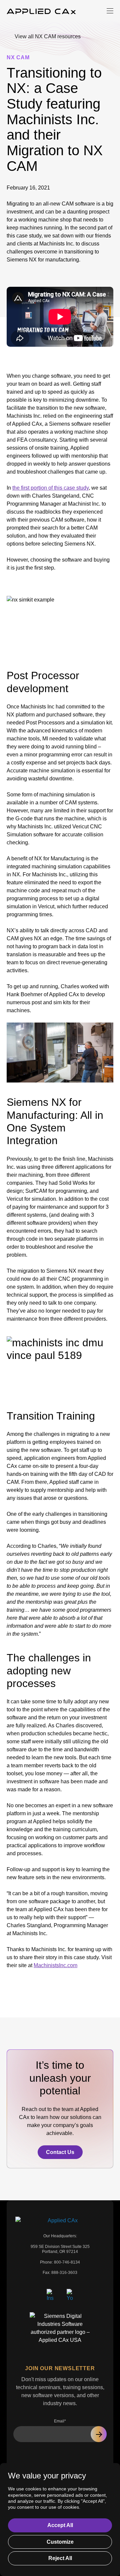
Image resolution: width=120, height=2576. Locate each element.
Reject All (60, 2558)
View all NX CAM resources (48, 36)
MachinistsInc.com (55, 1965)
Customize (60, 2542)
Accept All (60, 2525)
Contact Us (60, 2152)
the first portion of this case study (50, 488)
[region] (60, 2520)
